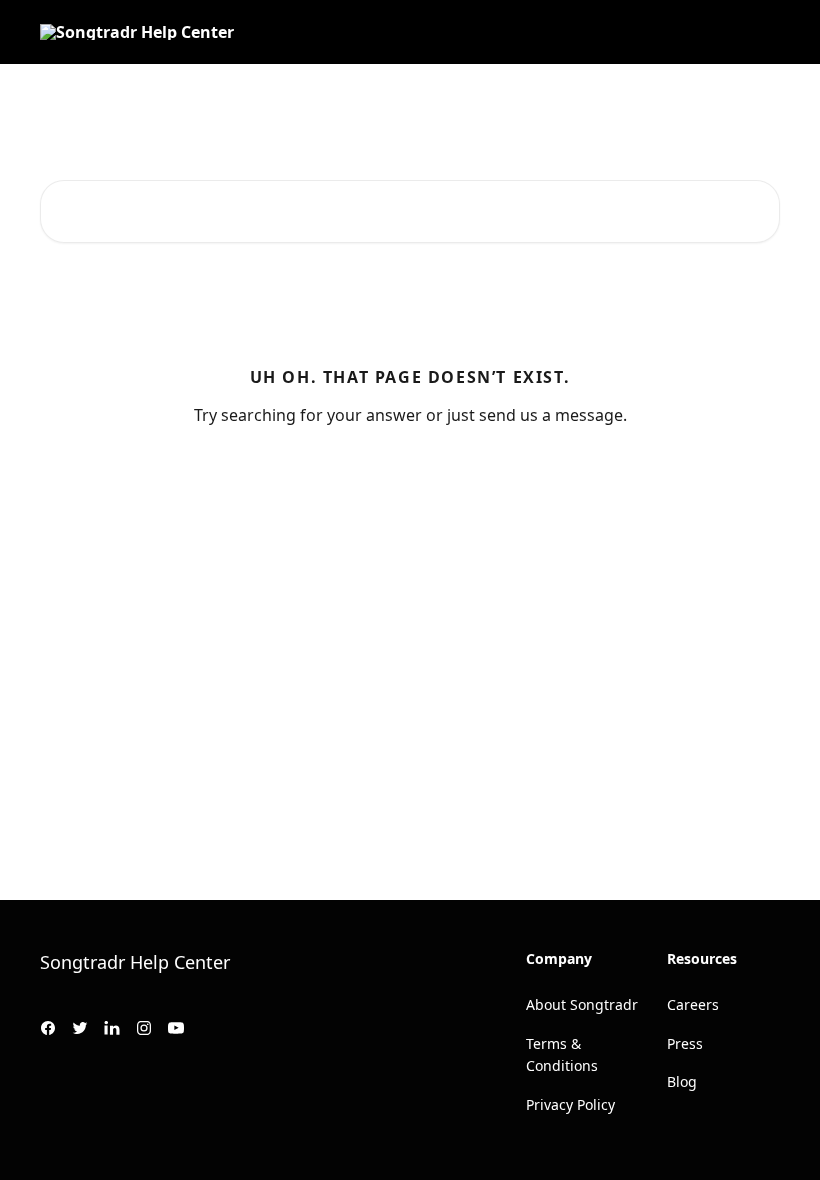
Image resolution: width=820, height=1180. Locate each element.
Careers (693, 1004)
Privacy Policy (570, 1104)
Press (685, 1043)
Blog (682, 1081)
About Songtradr (582, 1004)
